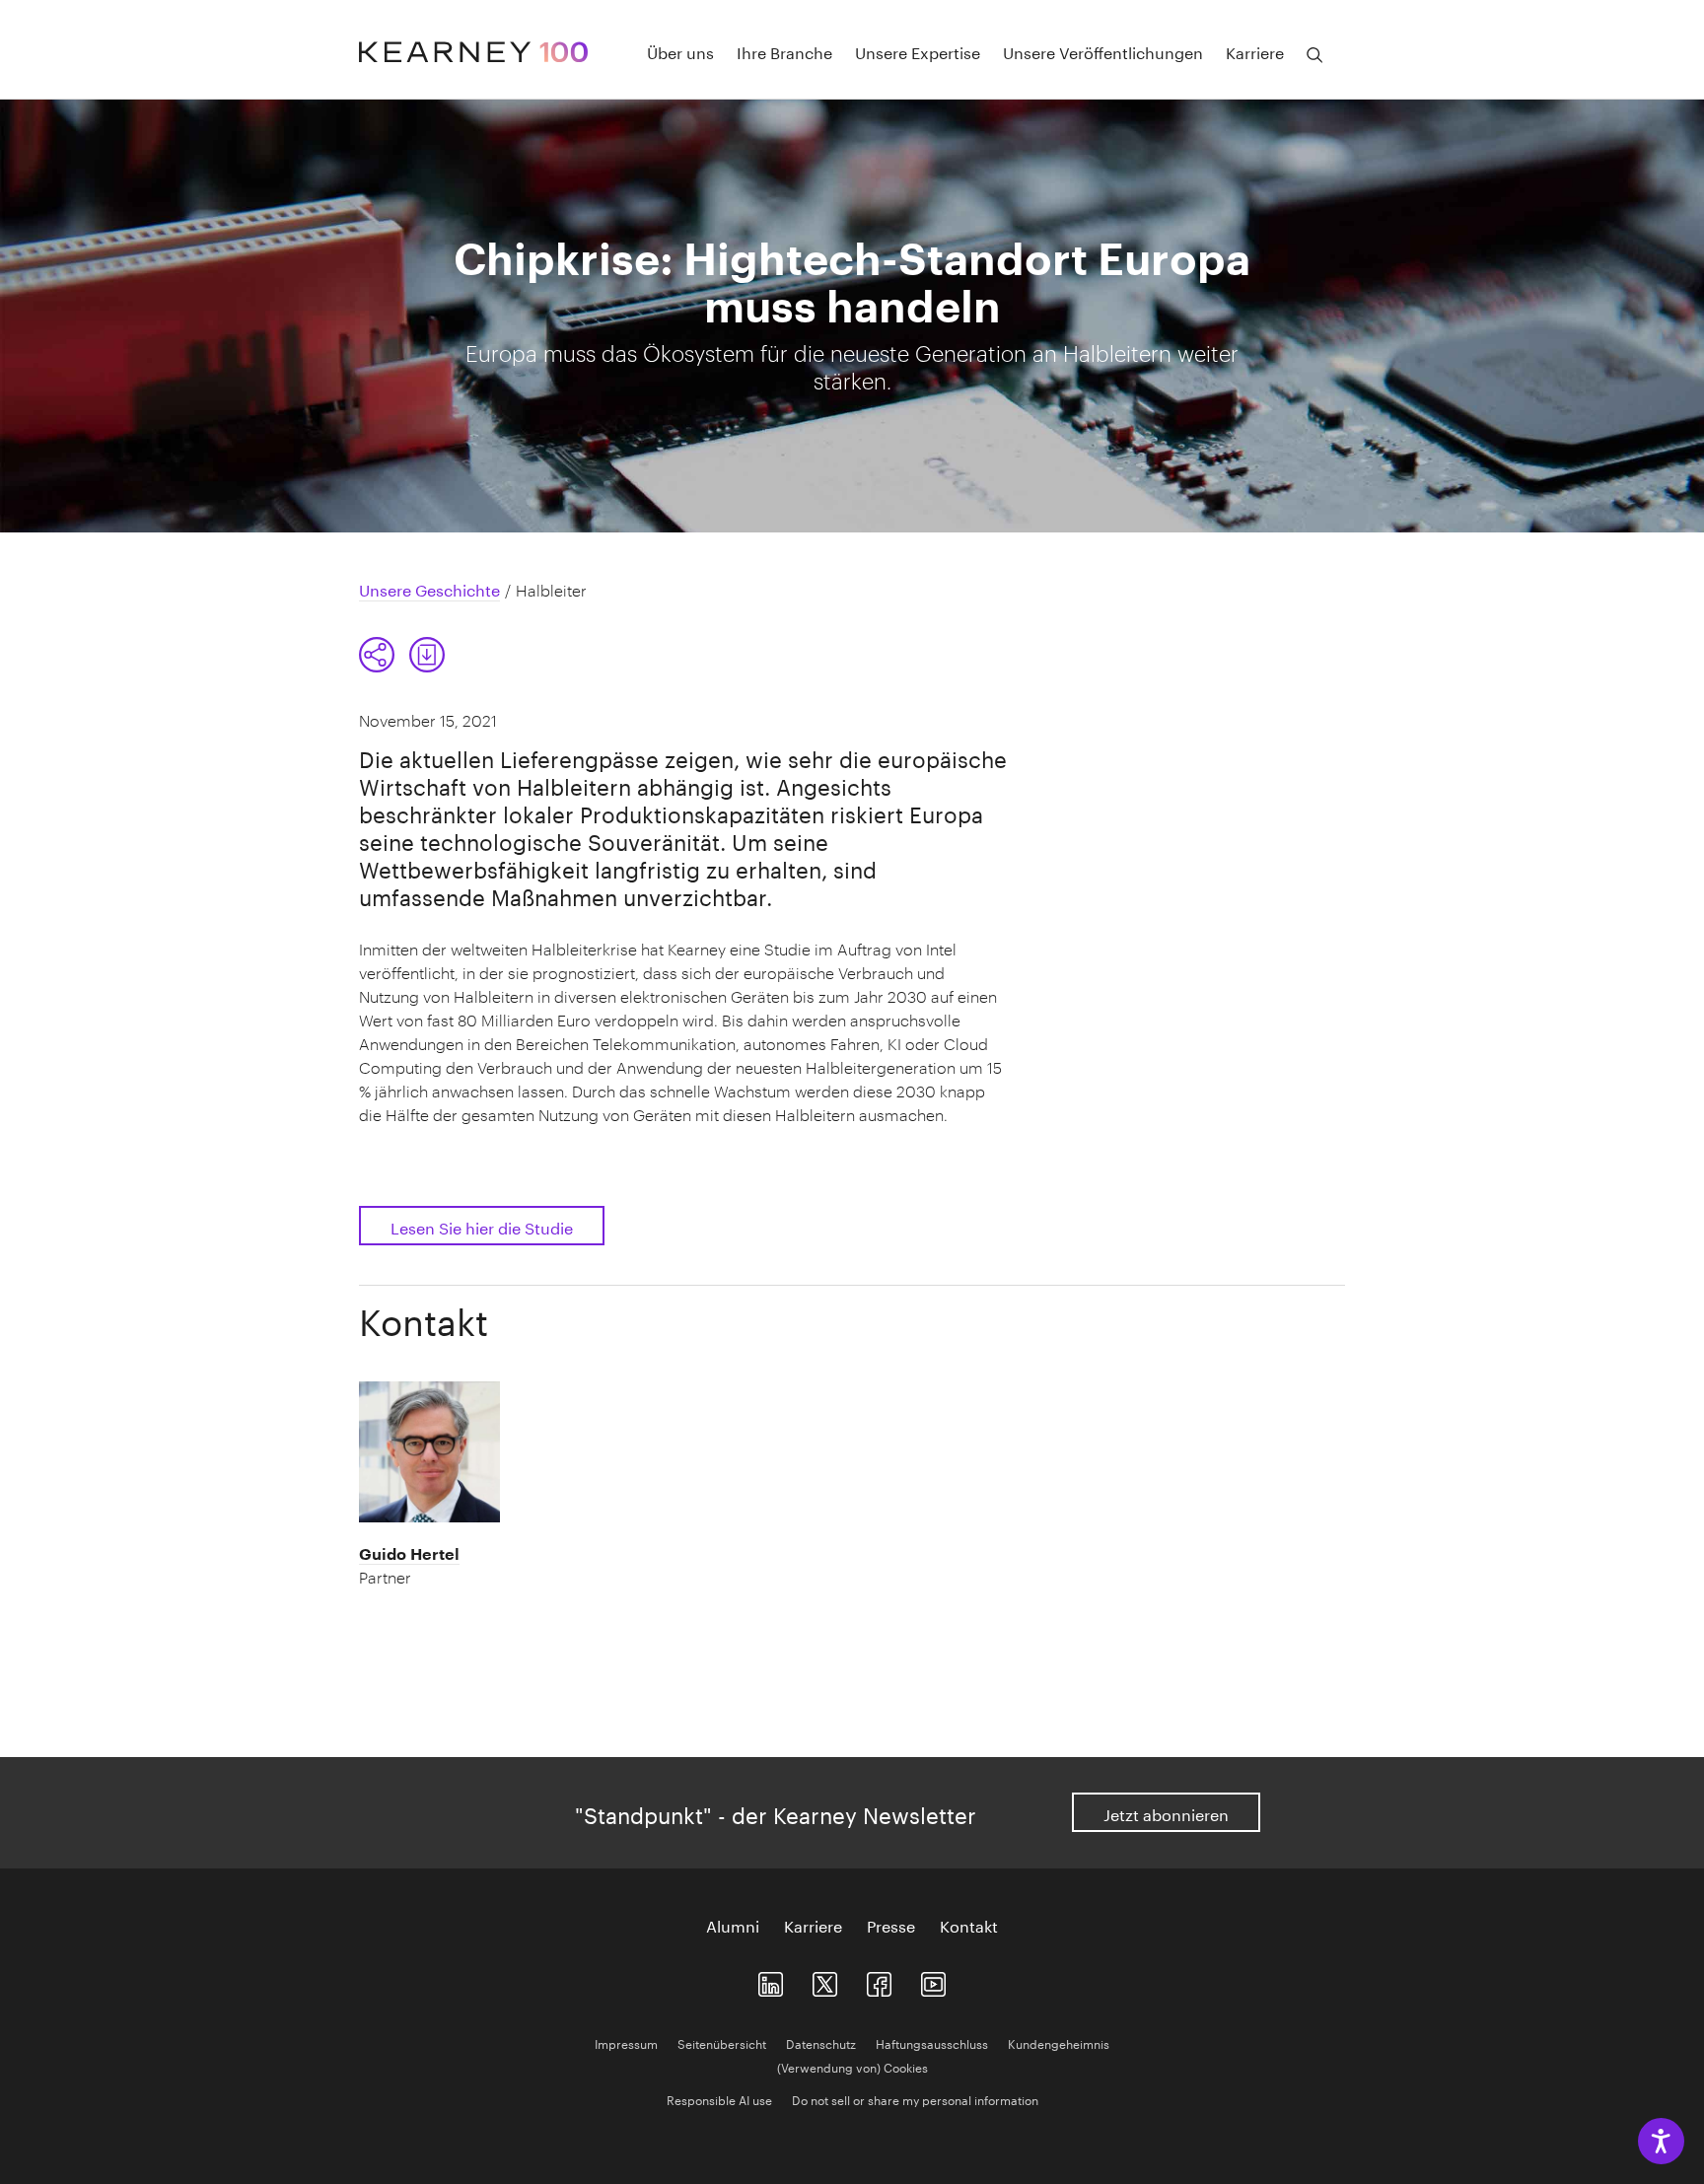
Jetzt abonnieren (1166, 1813)
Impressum (626, 2043)
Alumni (733, 1925)
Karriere (813, 1925)
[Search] (1314, 55)
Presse (891, 1925)
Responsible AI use (719, 2099)
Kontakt (969, 1925)
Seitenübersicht (722, 2043)
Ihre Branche (784, 51)
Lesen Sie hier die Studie (482, 1226)
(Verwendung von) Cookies (852, 2066)
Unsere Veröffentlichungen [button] (1103, 51)
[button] (377, 655)
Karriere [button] (1255, 51)
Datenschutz (821, 2043)
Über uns (680, 51)
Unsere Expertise (918, 51)
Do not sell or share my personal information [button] (915, 2099)
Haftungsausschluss (932, 2043)
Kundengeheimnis (1059, 2043)
